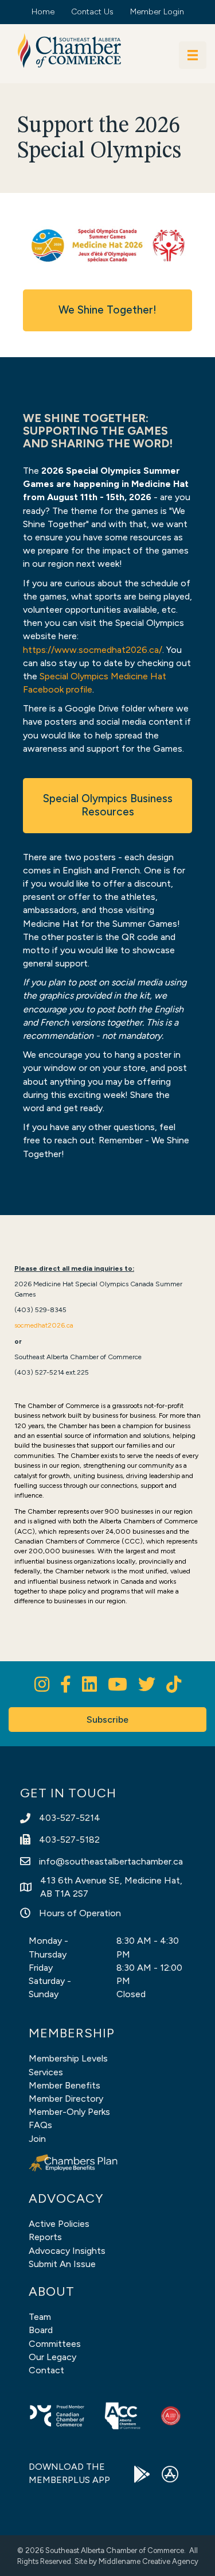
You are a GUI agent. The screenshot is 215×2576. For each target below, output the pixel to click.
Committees (55, 2344)
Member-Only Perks (69, 2112)
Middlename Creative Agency (148, 2561)
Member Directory (66, 2099)
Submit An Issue (62, 2264)
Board (41, 2330)
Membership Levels (68, 2058)
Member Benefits (64, 2085)
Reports (45, 2237)
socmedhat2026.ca (44, 1325)
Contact (46, 2370)
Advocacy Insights (67, 2251)
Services (46, 2072)
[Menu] (193, 55)
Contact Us (92, 12)
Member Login (157, 12)
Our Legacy (52, 2357)
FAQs (40, 2125)
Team (40, 2317)
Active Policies (59, 2224)
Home (43, 12)
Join (37, 2139)
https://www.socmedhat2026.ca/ (93, 650)
